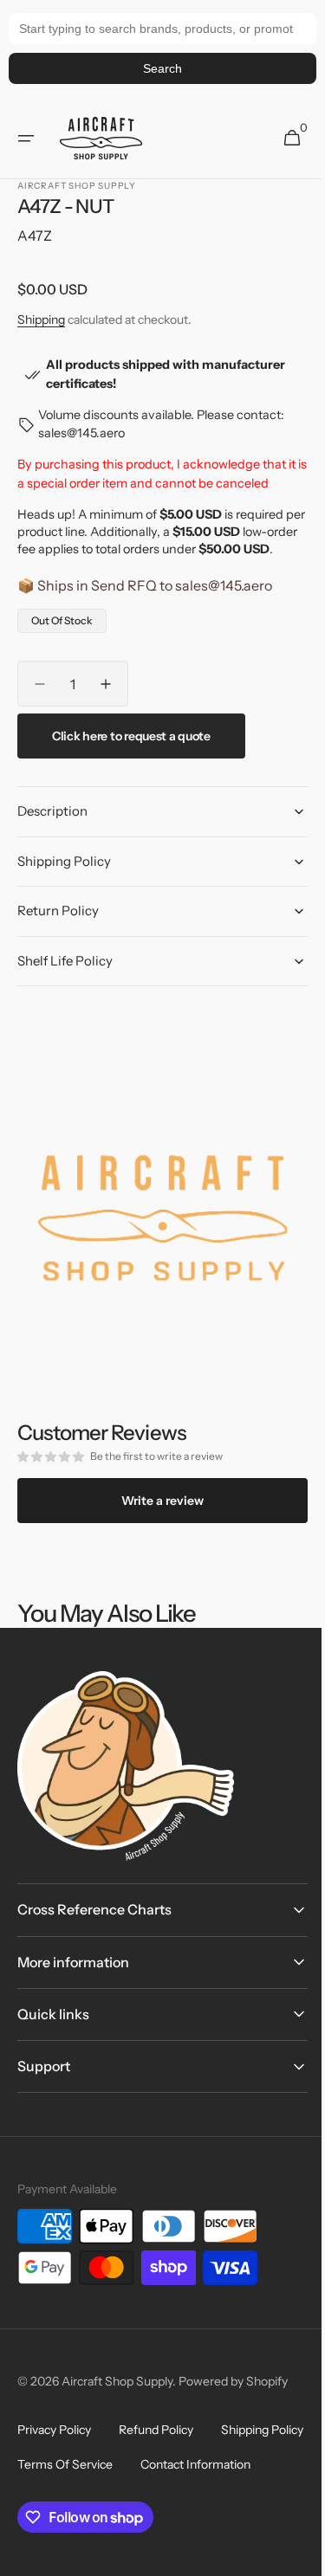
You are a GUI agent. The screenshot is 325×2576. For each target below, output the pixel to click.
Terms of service (175, 2464)
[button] (26, 139)
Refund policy (156, 2430)
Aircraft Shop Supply (117, 2381)
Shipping (41, 320)
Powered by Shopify (233, 2381)
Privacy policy (54, 2430)
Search (162, 68)
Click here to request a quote (131, 753)
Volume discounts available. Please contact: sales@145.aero (160, 424)
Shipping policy (58, 2464)
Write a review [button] (156, 1500)
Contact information (72, 2499)
